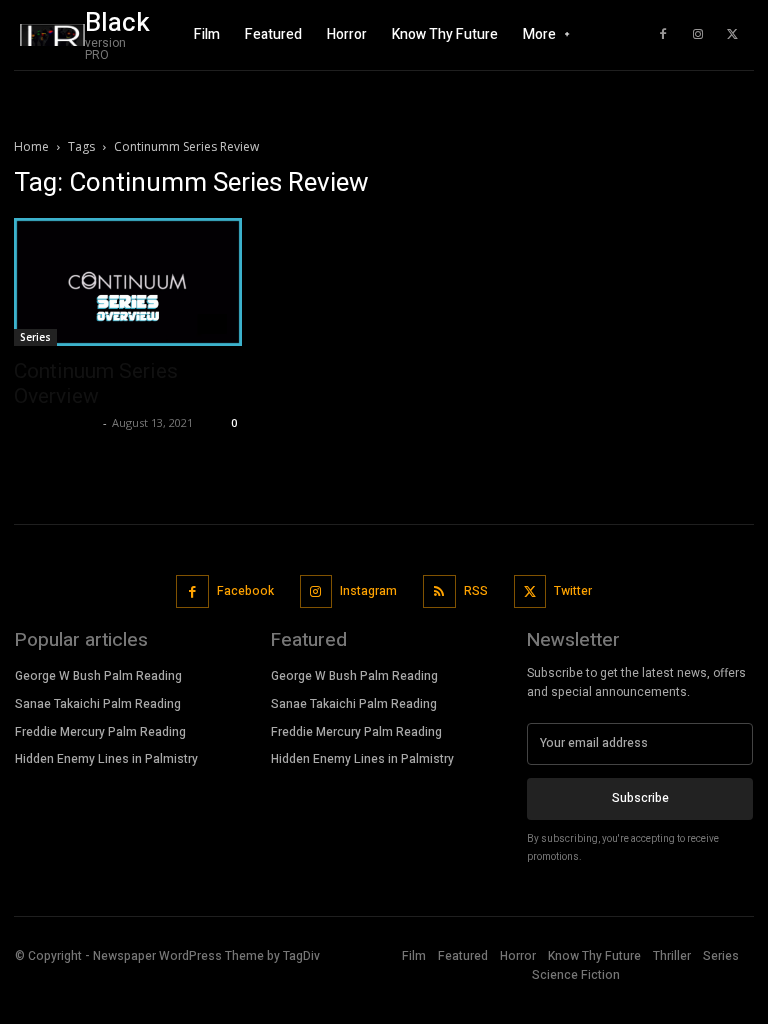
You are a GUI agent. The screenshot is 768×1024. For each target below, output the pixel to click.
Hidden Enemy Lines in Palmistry (106, 759)
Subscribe (640, 798)
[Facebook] (663, 35)
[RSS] (439, 591)
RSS (476, 591)
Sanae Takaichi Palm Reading (98, 704)
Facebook (245, 591)
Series (35, 337)
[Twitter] (733, 35)
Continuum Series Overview (96, 383)
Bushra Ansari (56, 422)
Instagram (368, 591)
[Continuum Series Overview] (128, 282)
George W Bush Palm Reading (98, 676)
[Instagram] (698, 35)
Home (31, 146)
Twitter (573, 591)
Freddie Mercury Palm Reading (100, 732)
